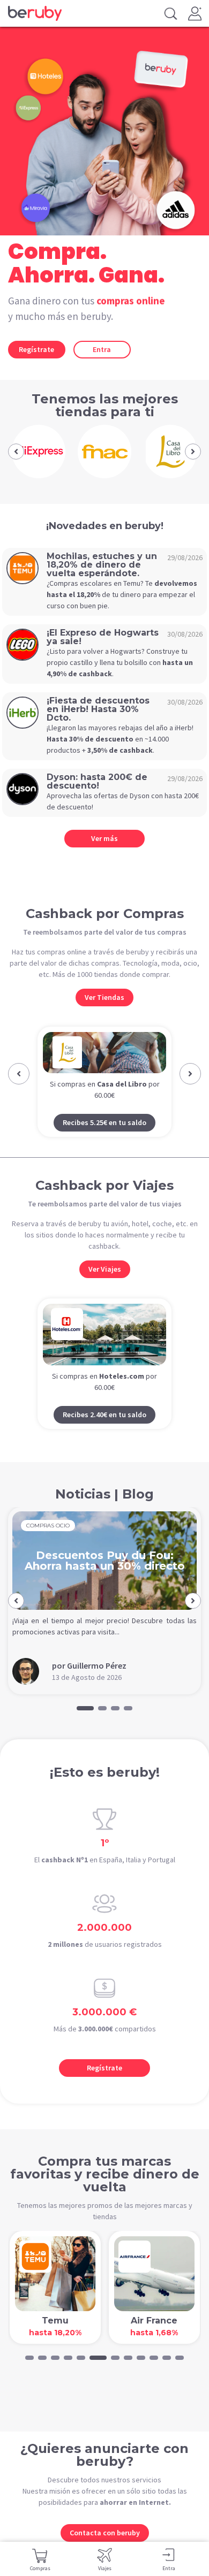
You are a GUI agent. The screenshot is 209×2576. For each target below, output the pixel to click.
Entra (102, 349)
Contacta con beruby (105, 2533)
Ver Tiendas (104, 997)
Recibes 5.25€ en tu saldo (104, 1122)
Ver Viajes (105, 1269)
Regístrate (36, 349)
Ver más (104, 838)
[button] (16, 452)
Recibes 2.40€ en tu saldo (104, 1415)
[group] (38, 452)
